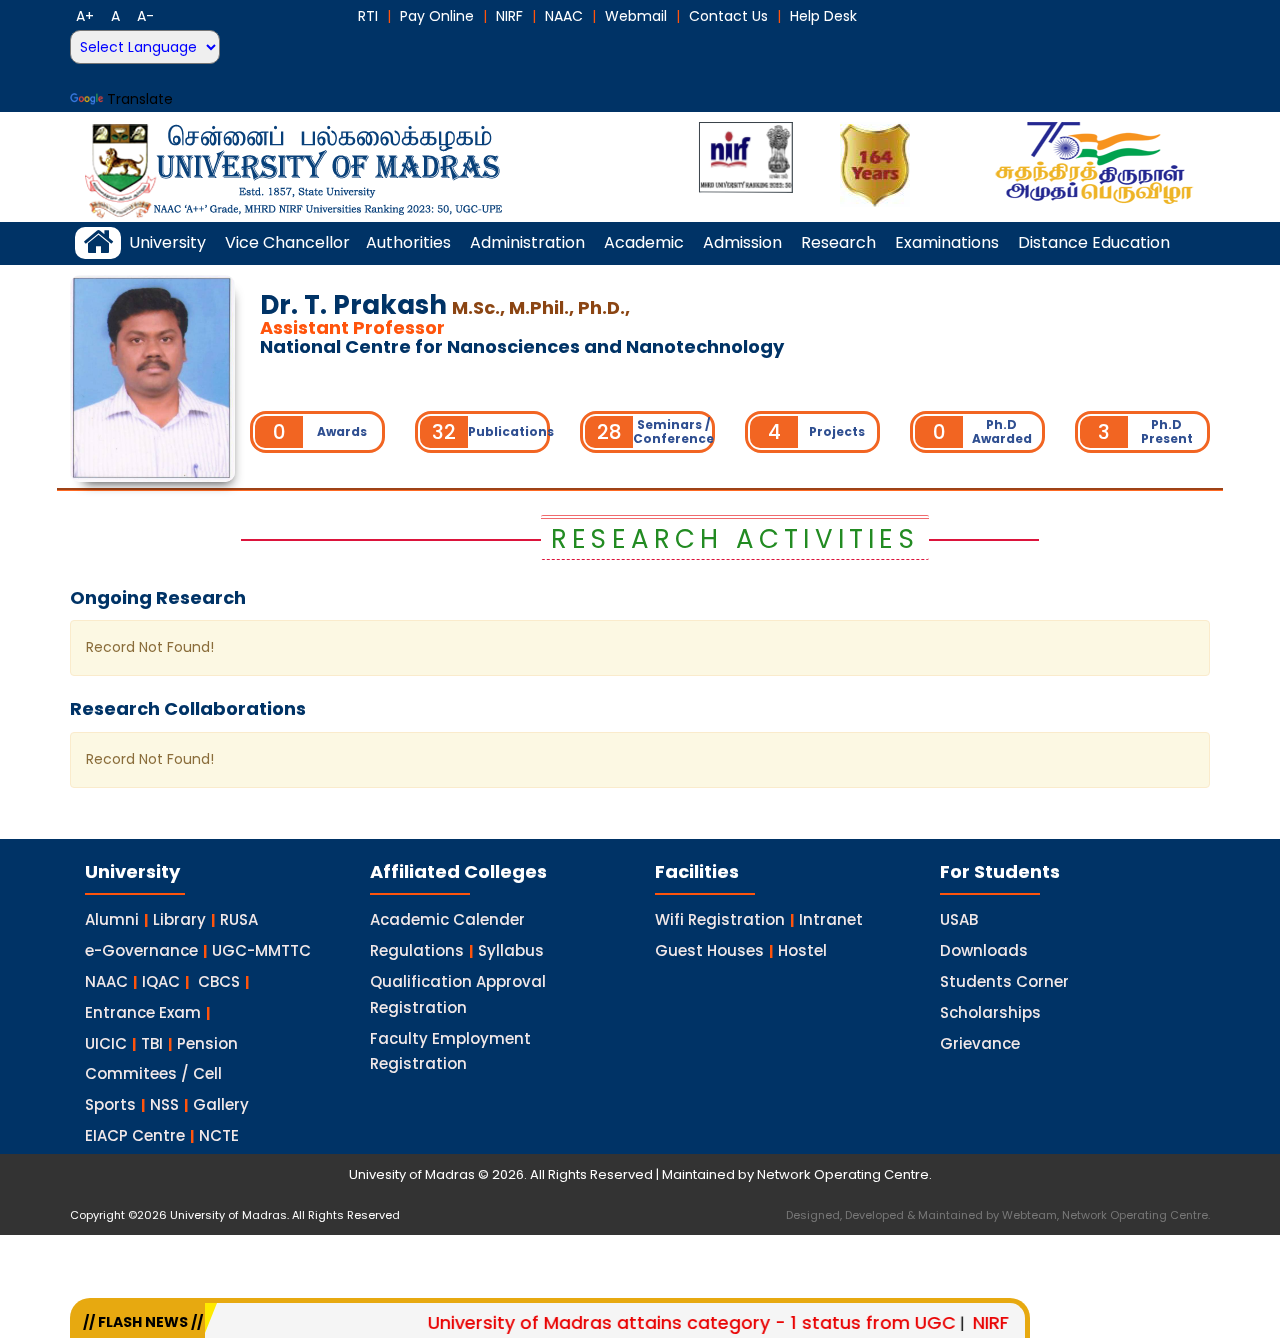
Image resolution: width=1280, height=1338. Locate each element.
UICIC (106, 1043)
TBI (152, 1043)
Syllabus (511, 950)
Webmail (636, 16)
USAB (959, 919)
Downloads (984, 950)
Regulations (417, 950)
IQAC (161, 981)
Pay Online (437, 16)
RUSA (239, 919)
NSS (164, 1104)
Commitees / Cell (153, 1073)
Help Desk (823, 16)
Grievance (980, 1043)
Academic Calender (447, 919)
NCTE (219, 1135)
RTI (368, 16)
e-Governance (141, 950)
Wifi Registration (720, 919)
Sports (110, 1104)
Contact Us (728, 16)
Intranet (831, 919)
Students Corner (1004, 981)
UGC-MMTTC (261, 950)
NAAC (564, 16)
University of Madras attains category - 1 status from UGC (666, 1322)
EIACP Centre (135, 1135)
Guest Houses (709, 950)
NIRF (509, 16)
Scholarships (990, 1012)
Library (179, 919)
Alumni (112, 919)
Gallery (221, 1104)
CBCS (219, 981)
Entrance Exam (143, 1012)
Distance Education (1094, 242)
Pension (207, 1043)
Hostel (802, 950)
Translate (140, 99)
